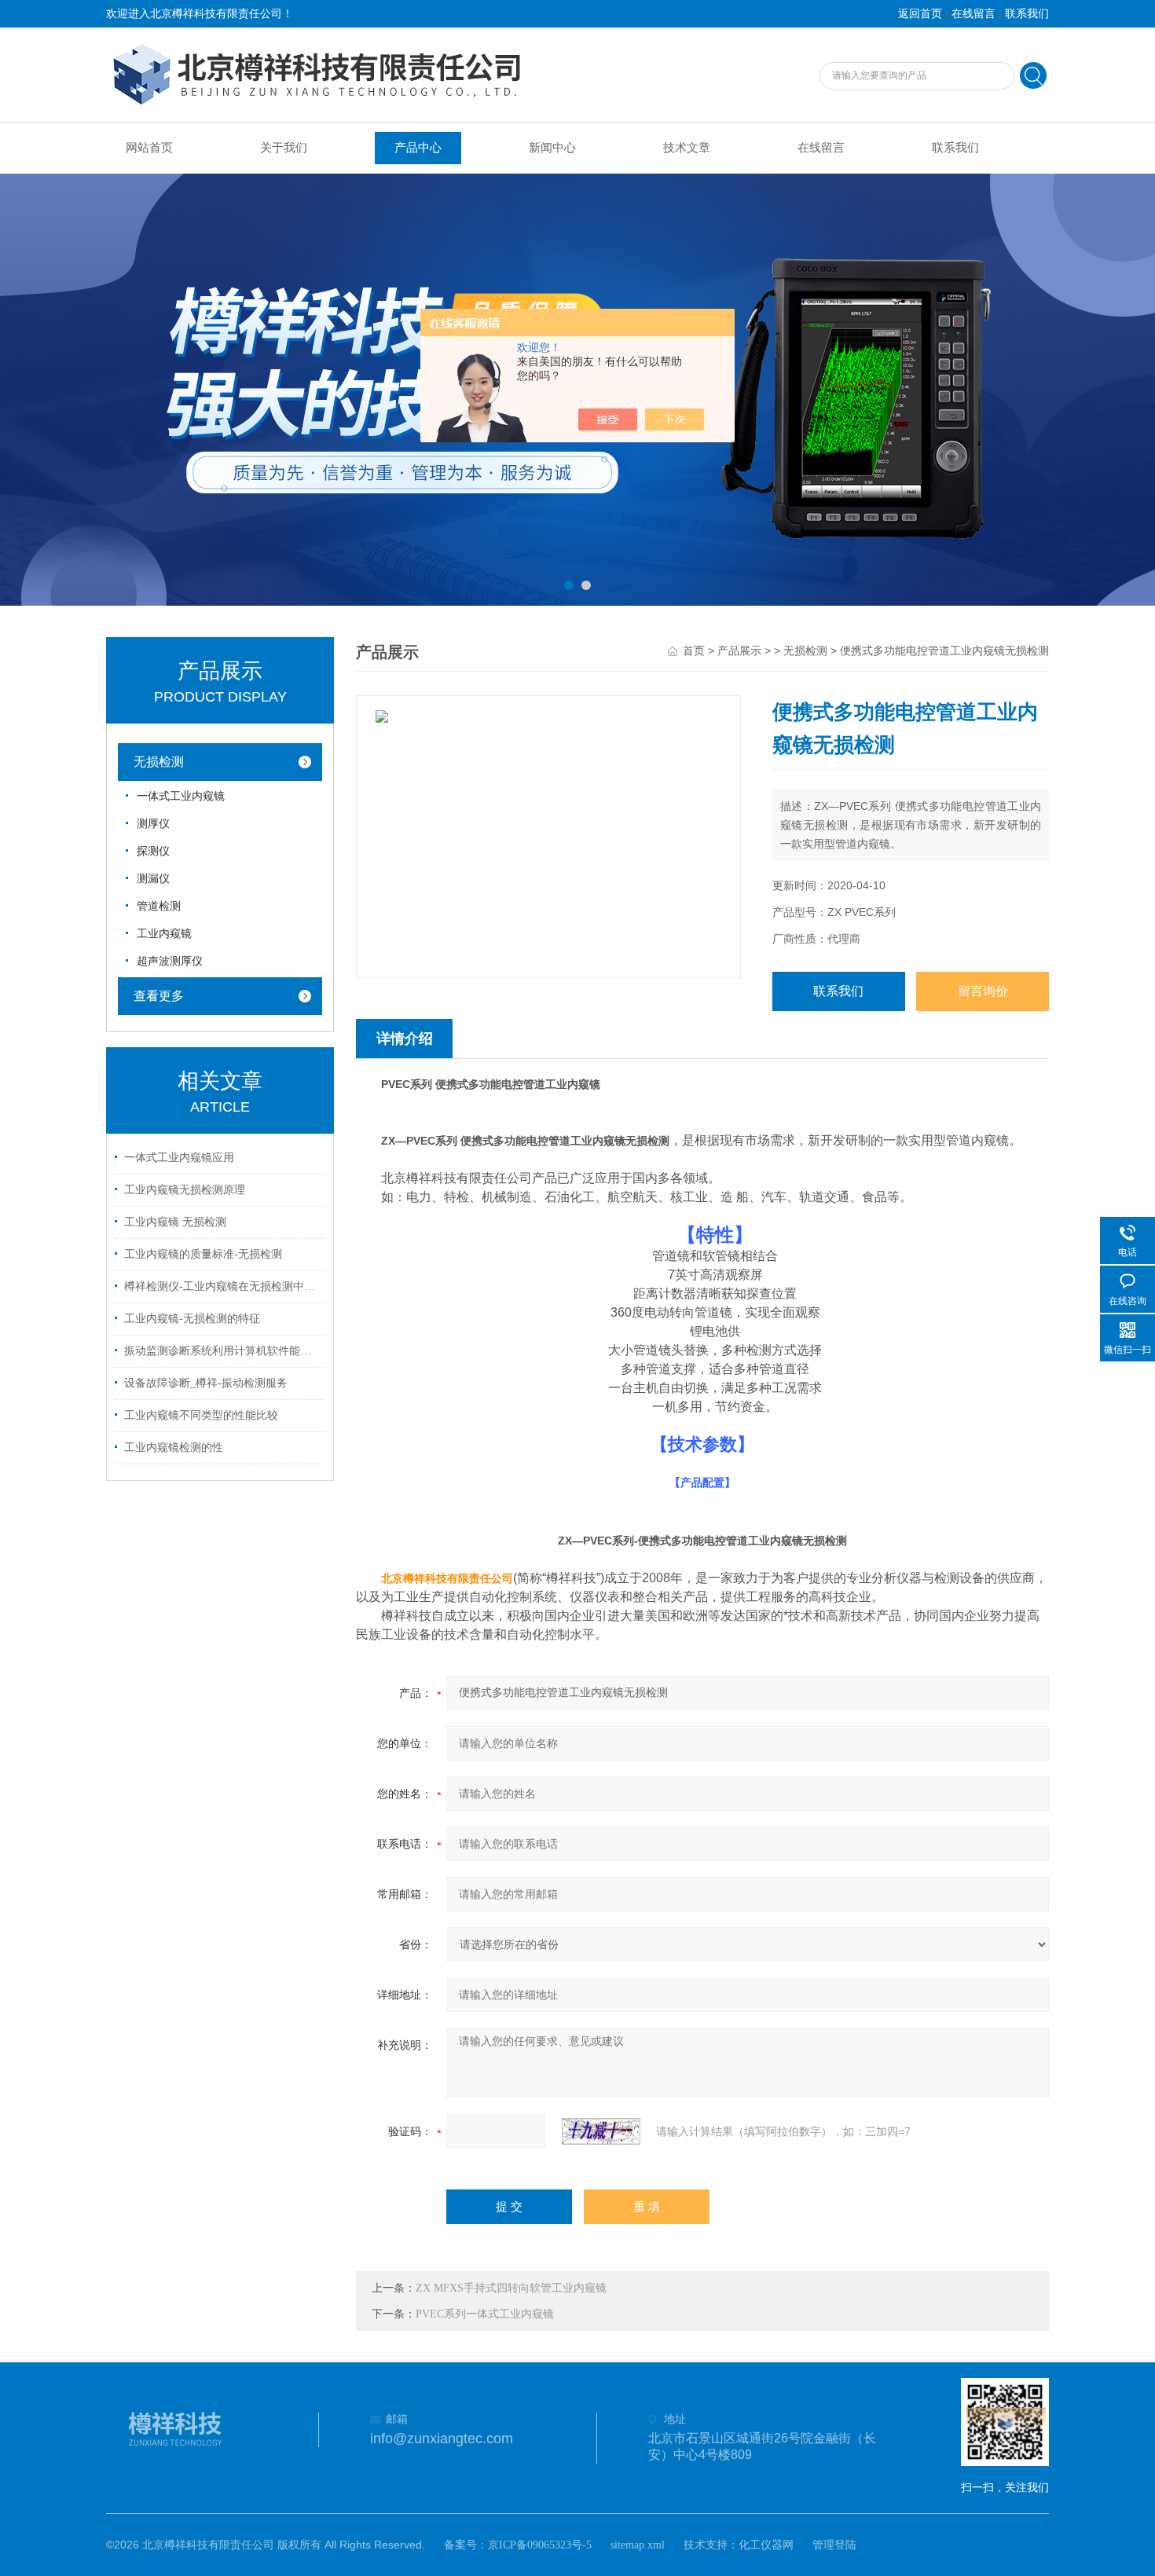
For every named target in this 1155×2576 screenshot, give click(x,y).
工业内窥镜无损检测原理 (185, 1190)
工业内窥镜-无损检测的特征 (192, 1319)
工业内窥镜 (164, 934)
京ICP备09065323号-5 (540, 2545)
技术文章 (687, 148)
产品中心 (418, 148)
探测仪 (153, 851)
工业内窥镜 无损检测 (175, 1222)
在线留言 (973, 14)
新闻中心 (552, 148)
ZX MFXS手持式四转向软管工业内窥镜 (511, 2288)
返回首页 (920, 14)
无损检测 (159, 762)
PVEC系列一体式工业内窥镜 (485, 2314)
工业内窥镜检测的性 (174, 1447)
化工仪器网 (766, 2545)
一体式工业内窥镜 (181, 796)
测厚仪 (153, 824)
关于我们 (284, 148)
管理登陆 (834, 2545)
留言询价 (983, 991)
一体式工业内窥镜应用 (179, 1158)
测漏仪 (153, 879)
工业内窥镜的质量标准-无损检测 (203, 1254)
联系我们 (1027, 14)
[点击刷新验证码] (601, 2131)
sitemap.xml (638, 2545)
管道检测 (159, 906)
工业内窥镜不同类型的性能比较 (201, 1415)
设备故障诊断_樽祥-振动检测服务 (206, 1383)
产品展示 (739, 651)
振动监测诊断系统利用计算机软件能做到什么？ (222, 1351)
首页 (694, 651)
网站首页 (149, 148)
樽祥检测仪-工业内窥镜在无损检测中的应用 (222, 1286)
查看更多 (159, 996)
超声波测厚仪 (170, 961)
